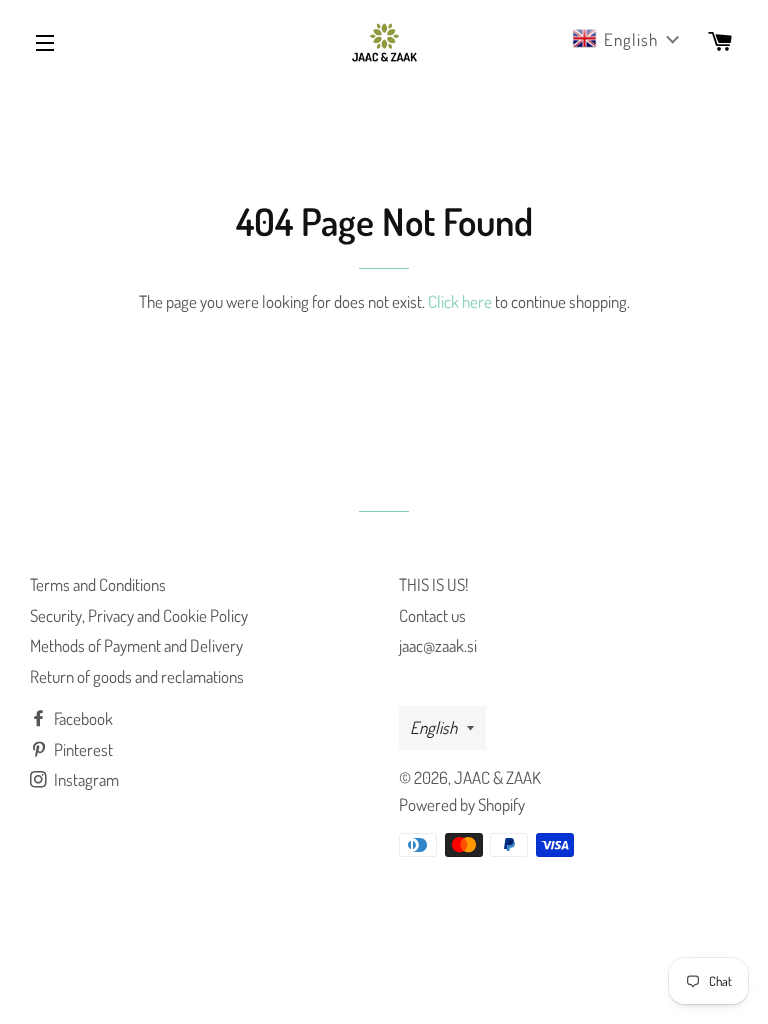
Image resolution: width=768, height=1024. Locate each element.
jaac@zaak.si (438, 645)
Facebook (82, 718)
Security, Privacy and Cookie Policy (139, 615)
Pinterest (82, 749)
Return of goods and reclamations (137, 676)
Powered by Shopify (462, 804)
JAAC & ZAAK (497, 777)
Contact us (432, 615)
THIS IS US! (433, 584)
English (433, 727)
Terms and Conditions (98, 584)
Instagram (85, 779)
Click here (460, 301)
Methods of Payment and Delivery (136, 645)
